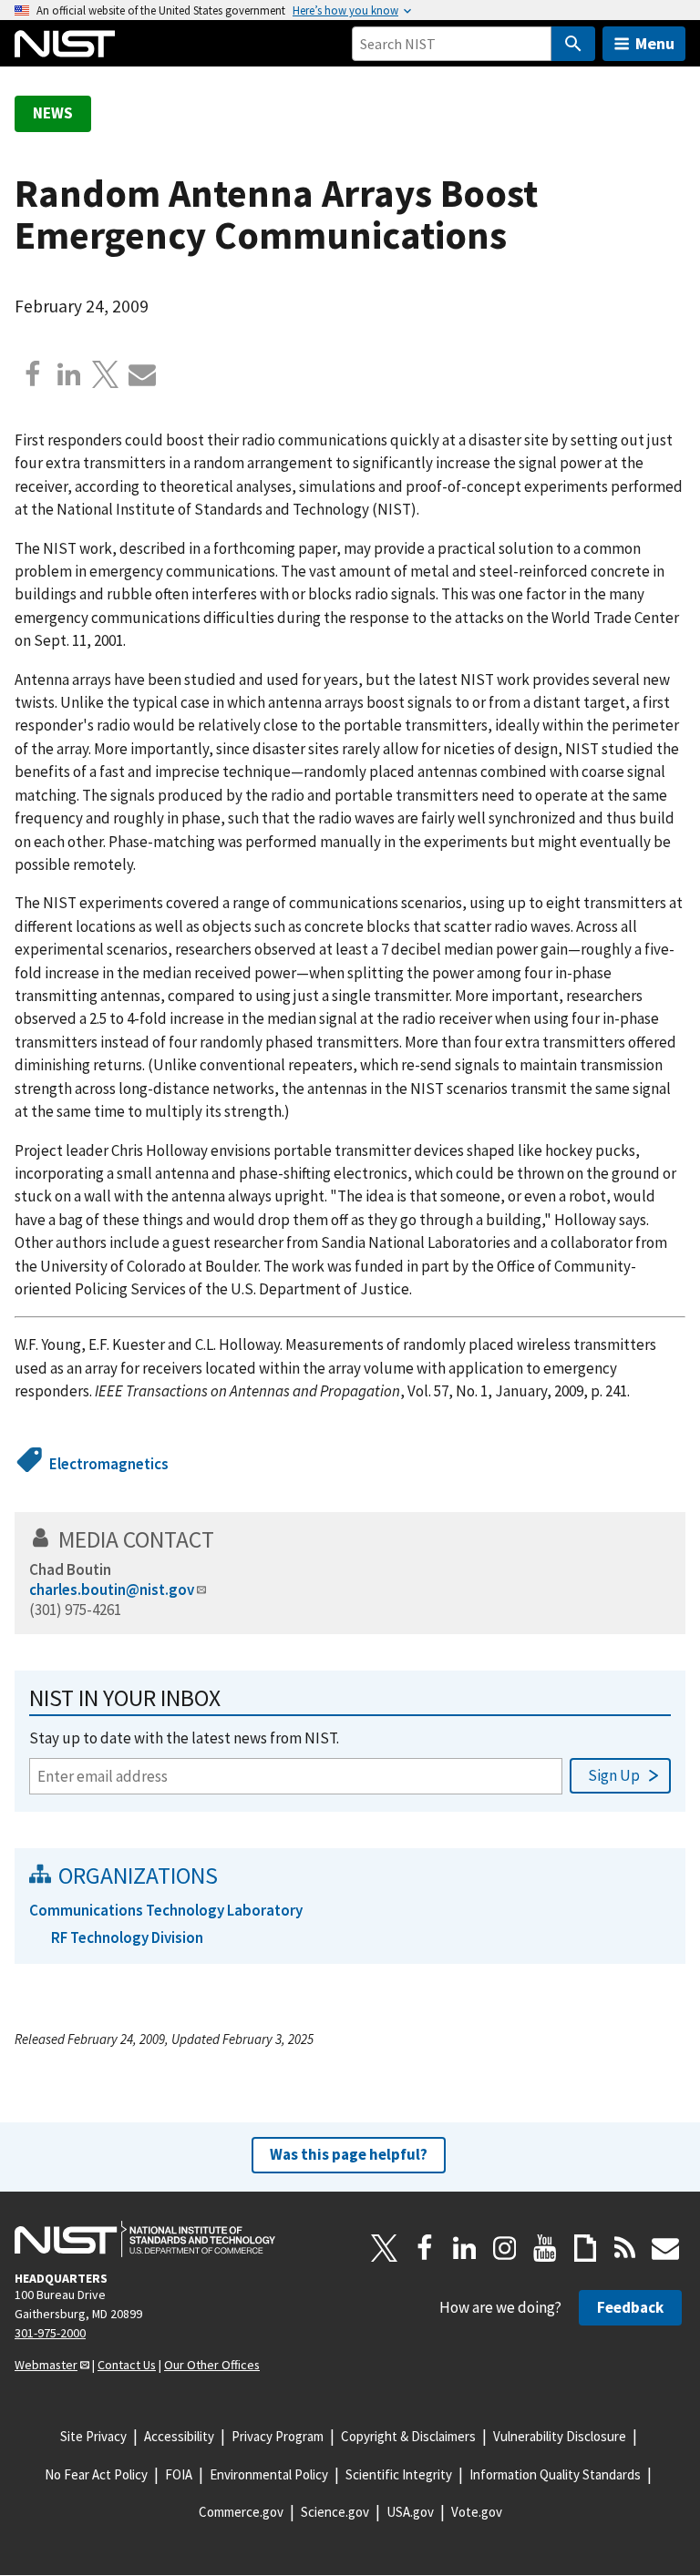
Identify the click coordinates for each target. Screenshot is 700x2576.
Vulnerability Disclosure (560, 2436)
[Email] (142, 374)
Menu (655, 43)
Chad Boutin (70, 1569)
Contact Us (127, 2365)
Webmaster (46, 2365)
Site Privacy (93, 2436)
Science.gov (335, 2512)
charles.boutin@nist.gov (112, 1590)
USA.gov (410, 2512)
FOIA (179, 2474)
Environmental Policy (269, 2474)
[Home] (65, 44)
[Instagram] (505, 2248)
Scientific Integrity (399, 2474)
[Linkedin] (69, 374)
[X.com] (106, 374)
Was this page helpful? (349, 2154)
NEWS (53, 113)
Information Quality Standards (555, 2474)
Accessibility (179, 2436)
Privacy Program (278, 2436)
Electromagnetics (109, 1464)
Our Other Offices (212, 2365)
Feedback (630, 2307)
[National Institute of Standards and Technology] (145, 2239)
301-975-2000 (50, 2333)
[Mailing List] (665, 2248)
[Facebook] (33, 374)
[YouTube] (545, 2248)
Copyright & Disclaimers (408, 2436)
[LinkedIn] (465, 2248)
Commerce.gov (241, 2512)
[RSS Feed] (625, 2248)
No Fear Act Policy (96, 2474)
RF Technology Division (127, 1937)
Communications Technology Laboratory (166, 1910)
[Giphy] (585, 2248)
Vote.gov (477, 2512)
